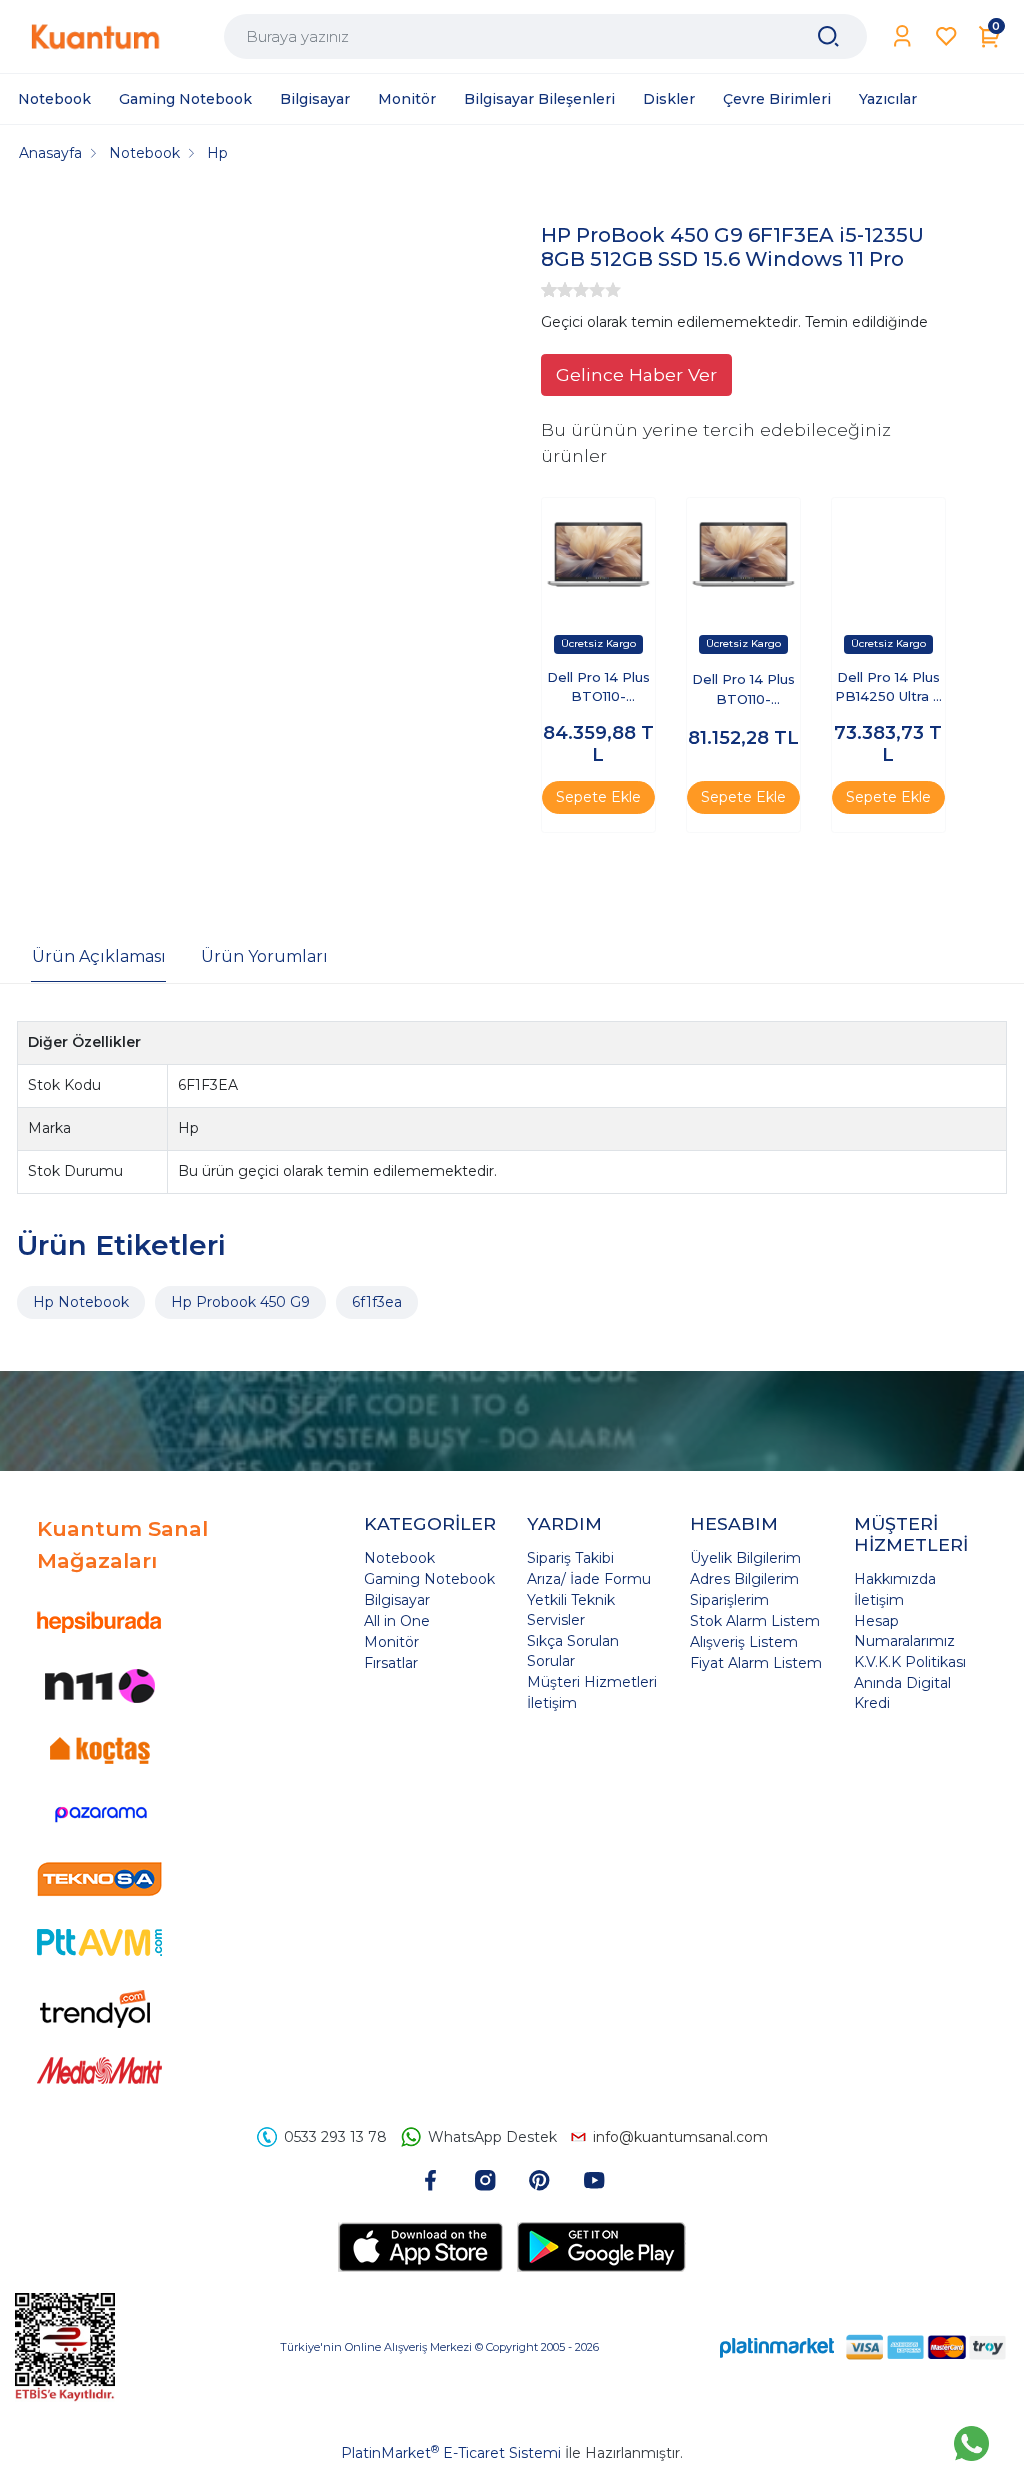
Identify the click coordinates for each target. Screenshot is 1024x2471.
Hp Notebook (81, 1302)
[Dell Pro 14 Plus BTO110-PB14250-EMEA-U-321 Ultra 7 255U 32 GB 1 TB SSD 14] (598, 554)
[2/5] (557, 290)
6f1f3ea (377, 1302)
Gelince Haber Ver (636, 374)
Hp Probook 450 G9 (240, 1302)
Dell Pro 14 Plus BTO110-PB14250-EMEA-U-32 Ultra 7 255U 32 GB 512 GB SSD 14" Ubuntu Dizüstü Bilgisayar (743, 690)
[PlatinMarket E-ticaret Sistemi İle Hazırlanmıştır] (777, 2347)
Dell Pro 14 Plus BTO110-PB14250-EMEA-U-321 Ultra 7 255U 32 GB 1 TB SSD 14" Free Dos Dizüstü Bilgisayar (598, 688)
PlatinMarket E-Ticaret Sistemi (451, 2453)
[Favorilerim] (946, 36)
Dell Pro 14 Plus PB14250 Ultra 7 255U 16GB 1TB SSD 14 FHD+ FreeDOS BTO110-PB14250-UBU (888, 688)
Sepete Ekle (598, 797)
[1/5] (549, 290)
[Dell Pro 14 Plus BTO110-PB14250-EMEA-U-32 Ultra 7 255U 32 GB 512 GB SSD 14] (743, 554)
